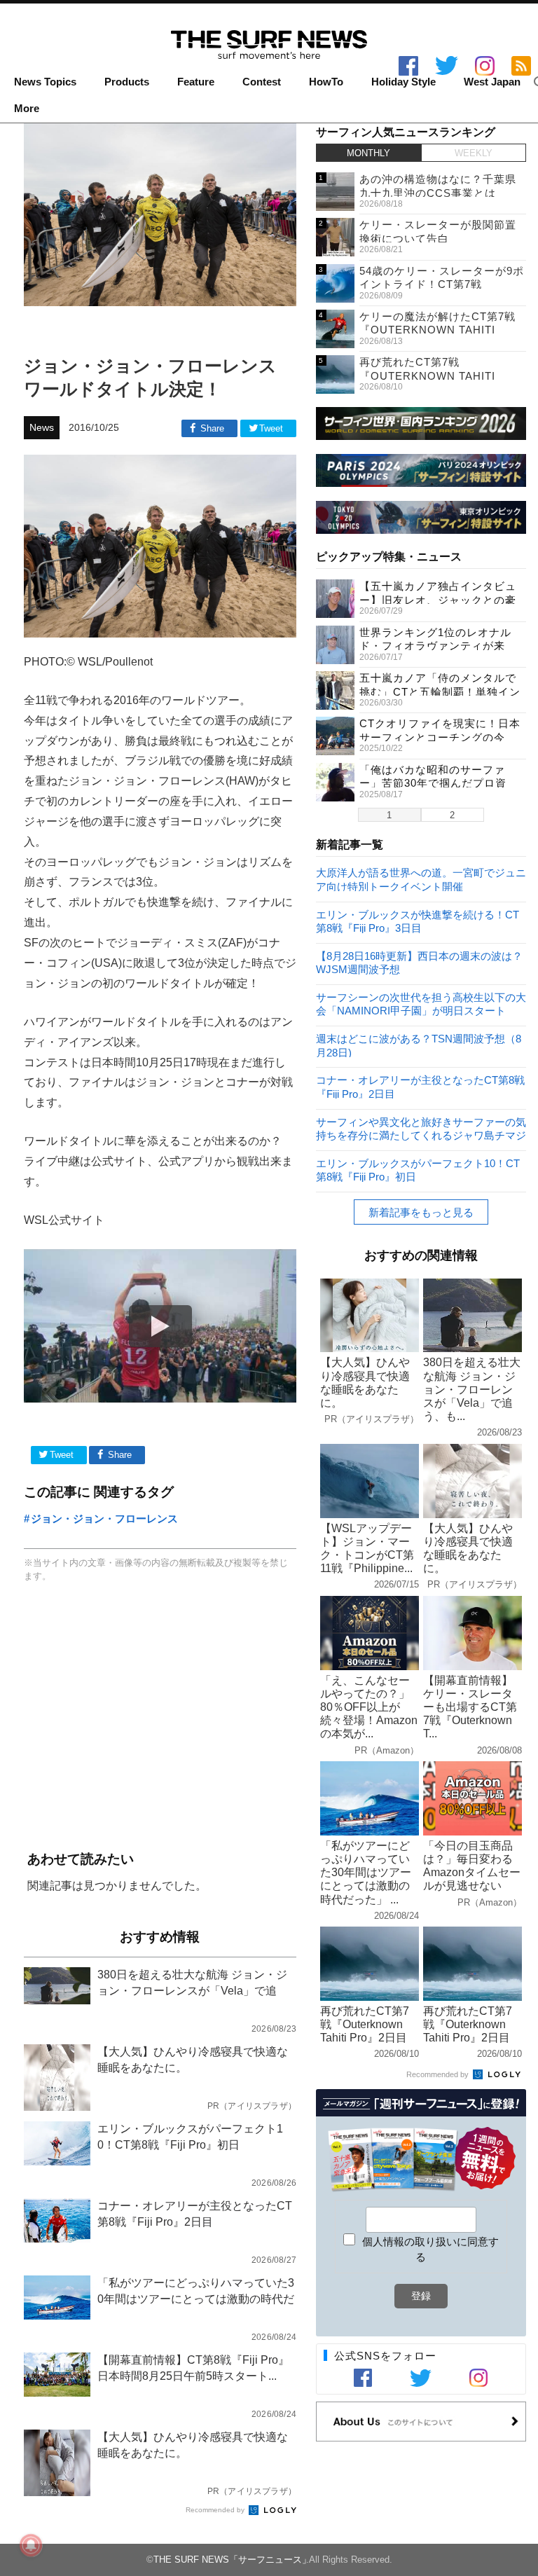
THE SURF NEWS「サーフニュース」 (232, 2560)
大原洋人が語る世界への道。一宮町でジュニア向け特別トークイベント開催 (421, 879)
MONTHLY (368, 153)
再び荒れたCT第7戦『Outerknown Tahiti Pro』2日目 (427, 376)
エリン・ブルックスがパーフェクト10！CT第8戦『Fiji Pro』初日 (418, 1170)
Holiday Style (403, 82)
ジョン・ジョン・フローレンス (104, 1518)
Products (127, 82)
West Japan (492, 82)
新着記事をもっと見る (421, 1212)
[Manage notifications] (31, 2545)
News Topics (45, 82)
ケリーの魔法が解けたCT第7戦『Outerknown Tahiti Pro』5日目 (437, 330)
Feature (196, 82)
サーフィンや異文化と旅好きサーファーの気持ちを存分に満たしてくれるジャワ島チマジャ (421, 1128)
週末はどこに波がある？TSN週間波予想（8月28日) (419, 1045)
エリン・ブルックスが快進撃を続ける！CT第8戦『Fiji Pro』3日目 (418, 921)
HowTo (326, 82)
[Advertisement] (160, 1718)
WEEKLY (474, 153)
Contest (262, 82)
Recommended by (216, 2510)
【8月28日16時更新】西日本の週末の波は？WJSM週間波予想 (419, 962)
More (27, 109)
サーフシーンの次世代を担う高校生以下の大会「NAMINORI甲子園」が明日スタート (421, 1004)
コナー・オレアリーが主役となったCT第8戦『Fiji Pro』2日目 (420, 1086)
